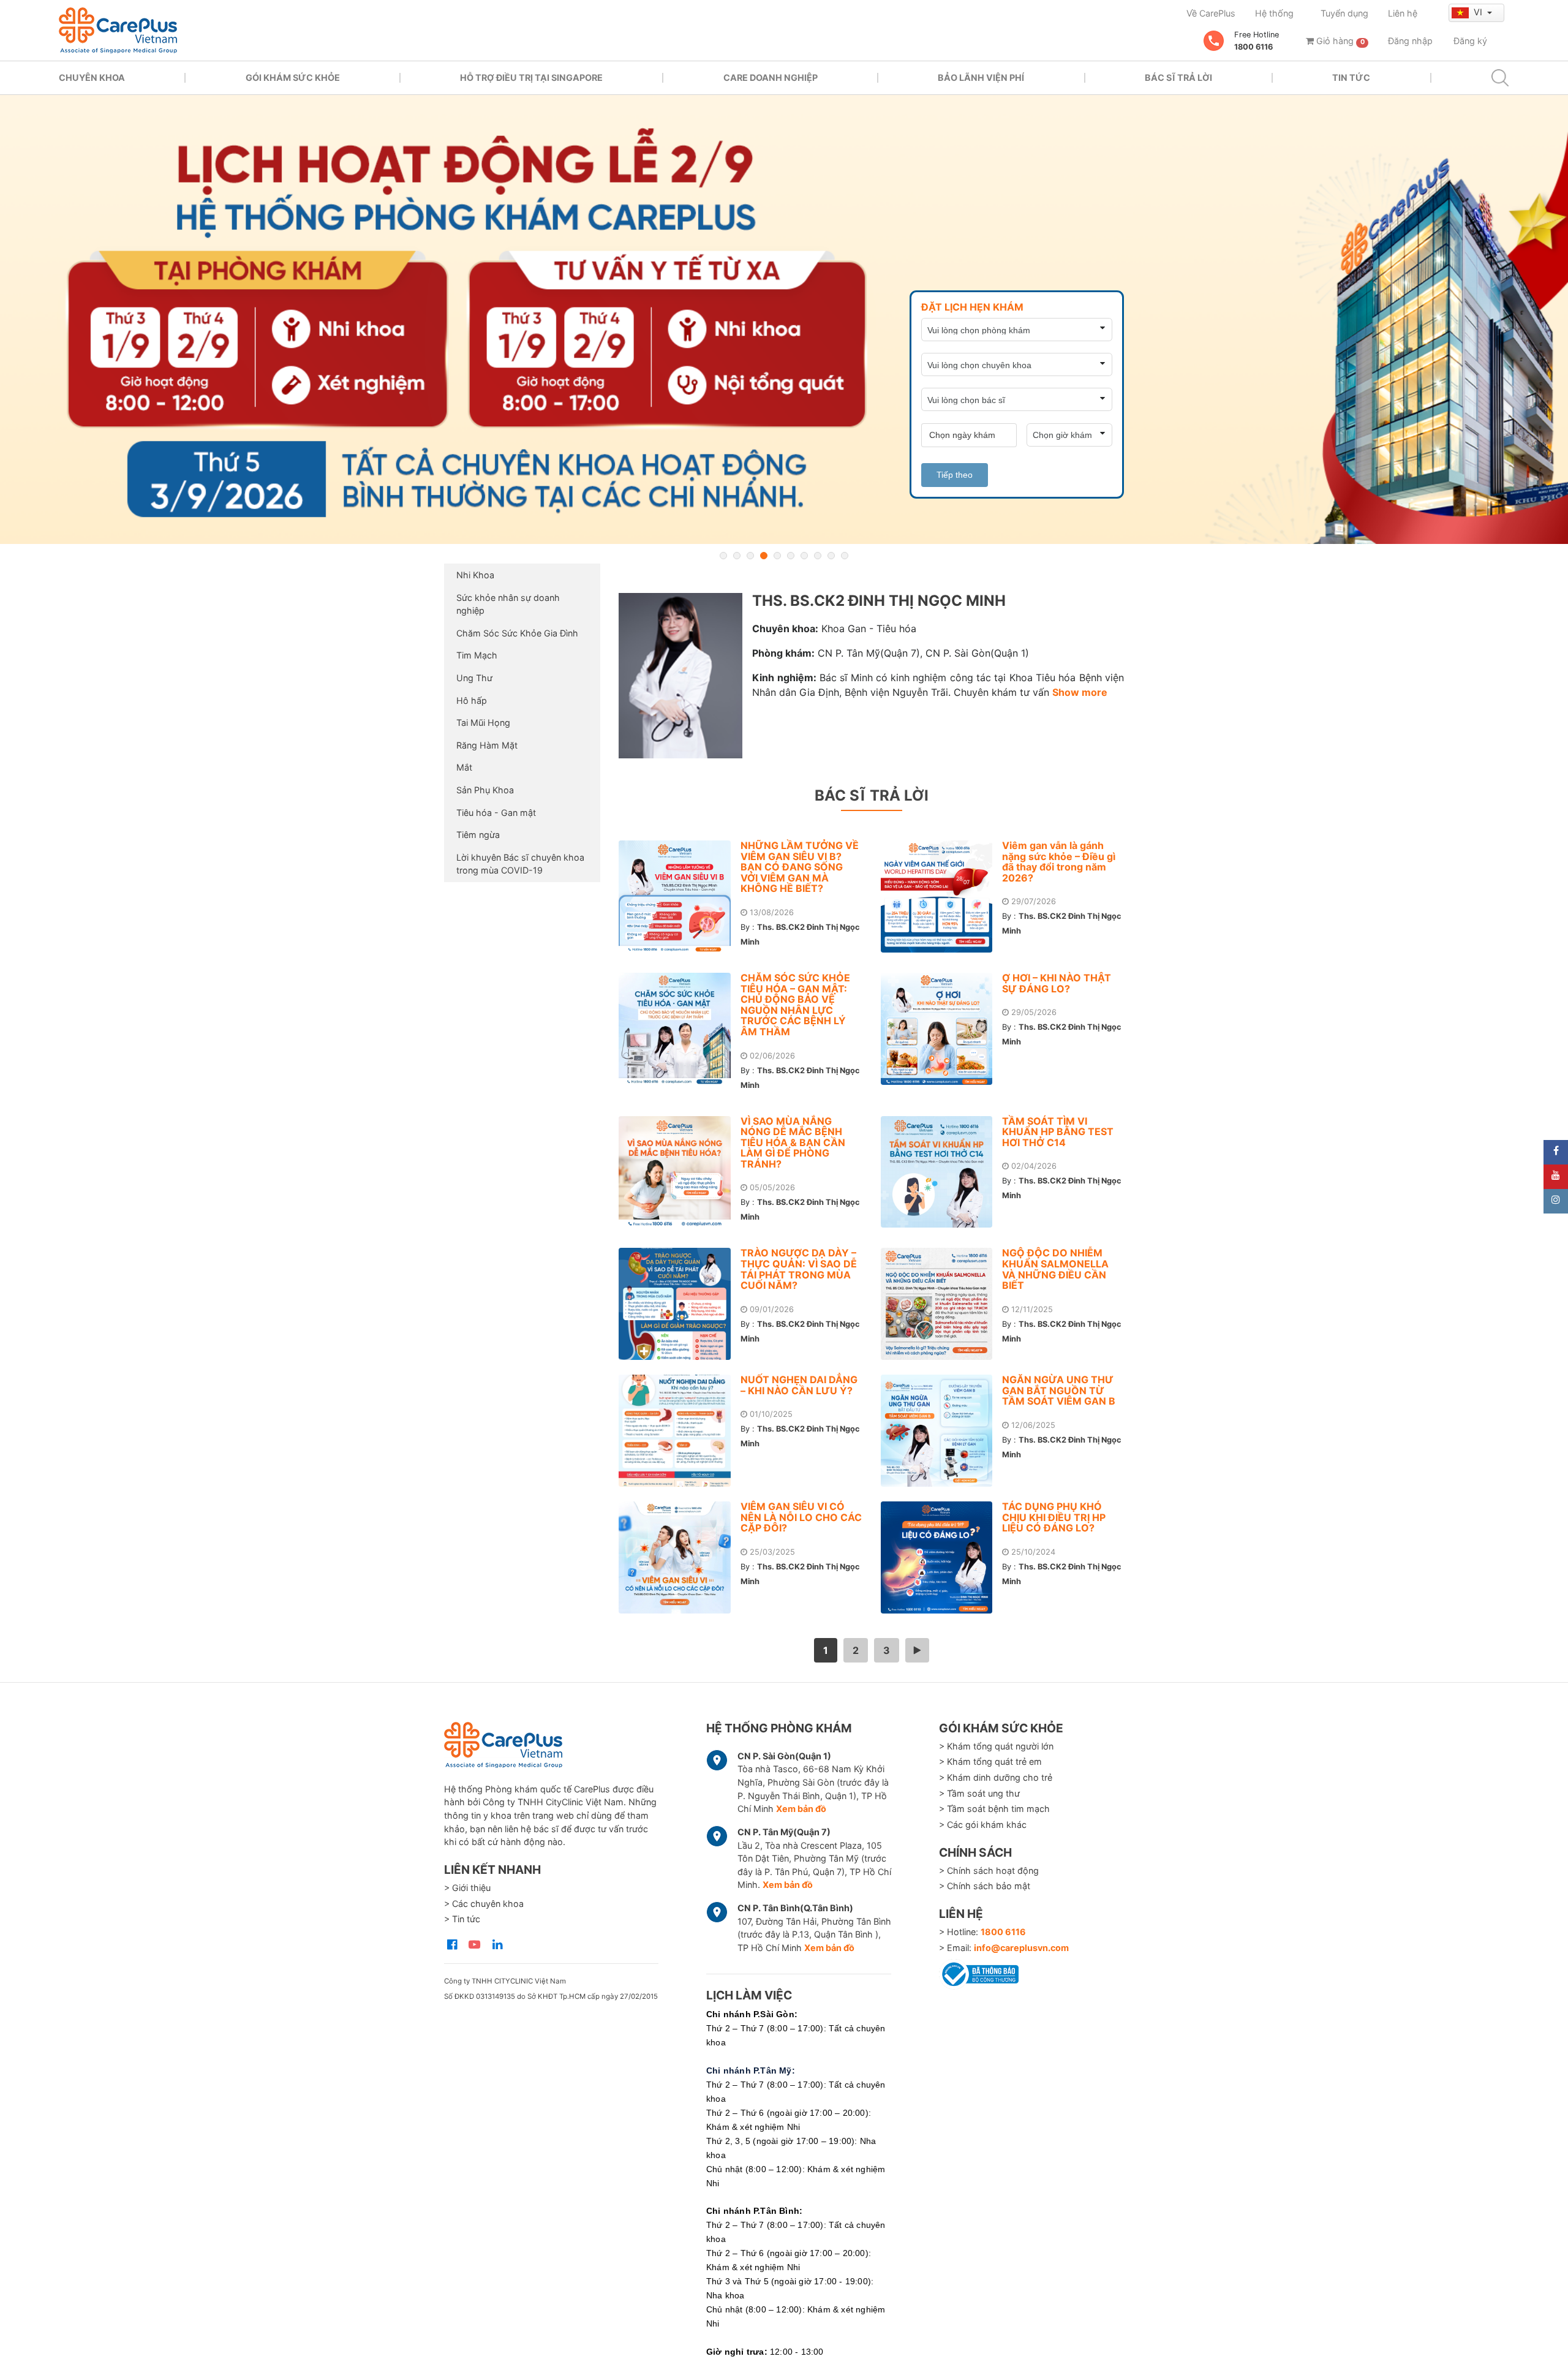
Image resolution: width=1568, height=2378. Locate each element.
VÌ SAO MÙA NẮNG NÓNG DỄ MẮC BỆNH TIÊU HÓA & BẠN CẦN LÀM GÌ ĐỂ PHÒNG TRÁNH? (793, 1142)
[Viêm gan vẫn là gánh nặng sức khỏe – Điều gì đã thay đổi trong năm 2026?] (942, 896)
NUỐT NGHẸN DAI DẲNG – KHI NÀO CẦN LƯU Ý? (799, 1385)
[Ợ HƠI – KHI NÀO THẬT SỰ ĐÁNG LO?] (942, 1029)
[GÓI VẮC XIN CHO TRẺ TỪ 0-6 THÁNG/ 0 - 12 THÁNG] (784, 319)
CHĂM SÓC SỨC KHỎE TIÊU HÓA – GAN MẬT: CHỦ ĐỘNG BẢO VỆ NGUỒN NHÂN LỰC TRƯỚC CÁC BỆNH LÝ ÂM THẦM (795, 1005)
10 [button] (845, 556)
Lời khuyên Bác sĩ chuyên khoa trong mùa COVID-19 (520, 864)
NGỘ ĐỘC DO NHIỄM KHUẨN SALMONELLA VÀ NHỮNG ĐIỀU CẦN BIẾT (1055, 1269)
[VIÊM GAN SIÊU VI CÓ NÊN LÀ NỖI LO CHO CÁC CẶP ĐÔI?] (680, 1557)
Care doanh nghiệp (771, 77)
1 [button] (723, 556)
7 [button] (804, 556)
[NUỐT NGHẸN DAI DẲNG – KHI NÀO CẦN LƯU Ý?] (680, 1431)
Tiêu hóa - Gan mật (496, 813)
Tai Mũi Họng (483, 723)
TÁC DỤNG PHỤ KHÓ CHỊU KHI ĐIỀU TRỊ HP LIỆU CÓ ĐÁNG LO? (1054, 1517)
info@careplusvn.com (1021, 1948)
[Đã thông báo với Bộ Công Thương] (979, 1972)
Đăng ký (1470, 41)
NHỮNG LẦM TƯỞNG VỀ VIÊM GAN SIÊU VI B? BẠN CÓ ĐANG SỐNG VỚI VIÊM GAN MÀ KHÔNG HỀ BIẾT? (800, 867)
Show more (1080, 692)
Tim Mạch (477, 655)
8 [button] (818, 556)
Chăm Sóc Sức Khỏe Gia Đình (517, 633)
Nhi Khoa (475, 575)
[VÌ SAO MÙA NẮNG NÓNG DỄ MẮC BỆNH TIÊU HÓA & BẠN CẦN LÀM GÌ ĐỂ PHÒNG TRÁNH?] (680, 1172)
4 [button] (764, 556)
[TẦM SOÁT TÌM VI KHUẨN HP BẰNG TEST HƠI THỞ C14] (942, 1172)
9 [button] (831, 556)
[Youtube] (1556, 1177)
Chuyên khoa (92, 77)
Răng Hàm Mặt (487, 745)
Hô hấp (472, 700)
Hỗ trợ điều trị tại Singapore (531, 77)
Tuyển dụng (1344, 13)
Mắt (464, 767)
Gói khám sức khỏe (293, 77)
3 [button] (750, 556)
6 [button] (791, 556)
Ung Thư (474, 678)
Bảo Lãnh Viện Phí (981, 77)
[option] (784, 319)
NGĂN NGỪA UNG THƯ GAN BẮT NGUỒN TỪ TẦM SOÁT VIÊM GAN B (1059, 1390)
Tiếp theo (955, 475)
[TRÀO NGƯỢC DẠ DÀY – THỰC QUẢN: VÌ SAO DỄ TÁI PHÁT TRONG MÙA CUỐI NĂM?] (680, 1304)
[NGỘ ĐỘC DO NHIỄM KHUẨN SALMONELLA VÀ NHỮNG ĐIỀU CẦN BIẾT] (942, 1304)
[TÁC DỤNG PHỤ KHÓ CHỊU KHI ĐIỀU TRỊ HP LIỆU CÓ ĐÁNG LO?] (942, 1557)
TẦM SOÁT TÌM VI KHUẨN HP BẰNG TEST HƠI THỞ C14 (1058, 1132)
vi (1479, 12)
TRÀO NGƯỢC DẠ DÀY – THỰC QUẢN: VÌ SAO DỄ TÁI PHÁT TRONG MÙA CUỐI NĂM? (799, 1269)
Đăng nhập (1410, 41)
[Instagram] (1556, 1201)
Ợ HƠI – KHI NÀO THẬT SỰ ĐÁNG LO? (1057, 983)
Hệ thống (1274, 13)
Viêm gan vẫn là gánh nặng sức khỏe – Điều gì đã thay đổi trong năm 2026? (1059, 862)
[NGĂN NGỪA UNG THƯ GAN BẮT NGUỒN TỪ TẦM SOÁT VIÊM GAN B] (942, 1431)
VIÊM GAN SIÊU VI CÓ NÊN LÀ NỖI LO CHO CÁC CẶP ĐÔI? (801, 1517)
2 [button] (737, 556)
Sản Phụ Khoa (485, 790)
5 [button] (777, 556)
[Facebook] (1556, 1152)
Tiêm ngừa (478, 835)
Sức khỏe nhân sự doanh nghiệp (508, 604)
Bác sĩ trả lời (1178, 77)
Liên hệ (1403, 13)
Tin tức (1351, 77)
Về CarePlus (1211, 13)
